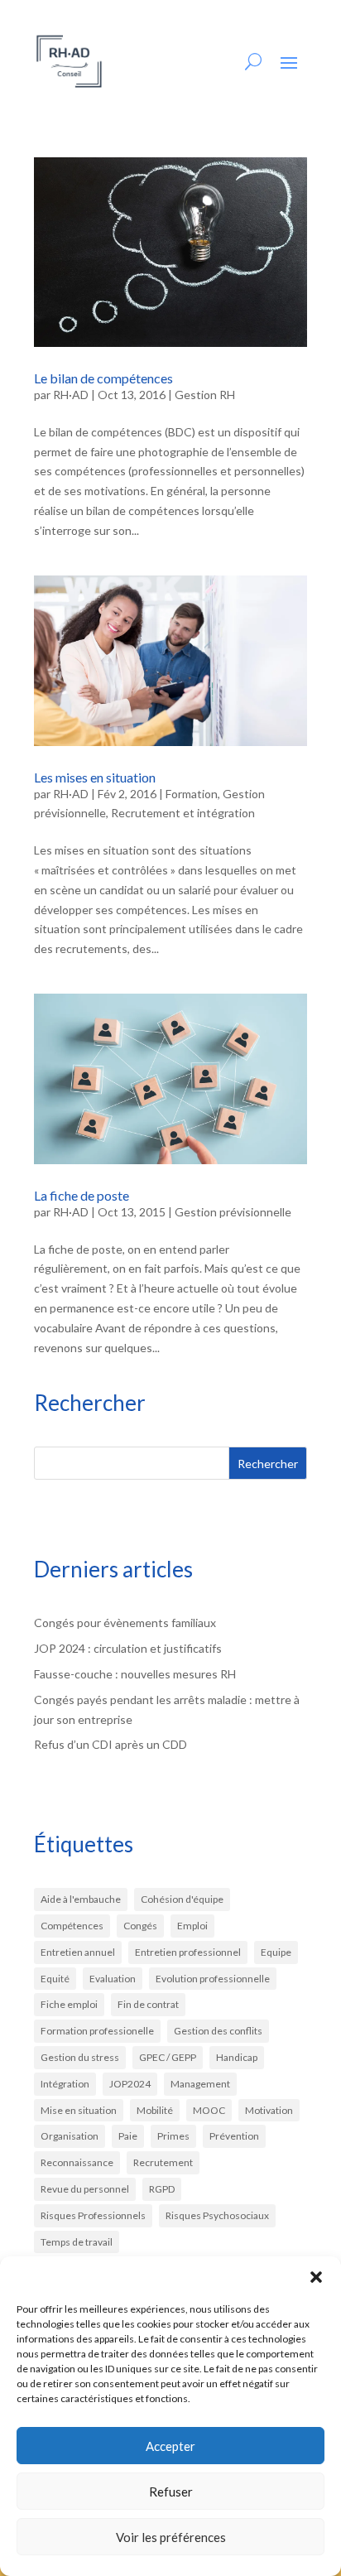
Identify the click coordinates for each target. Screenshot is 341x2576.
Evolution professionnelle (213, 1979)
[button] (316, 2277)
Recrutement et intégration (183, 813)
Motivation (269, 2110)
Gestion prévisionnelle (233, 1212)
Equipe (276, 1952)
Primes (173, 2136)
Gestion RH (205, 395)
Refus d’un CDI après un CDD (110, 1744)
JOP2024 (130, 2084)
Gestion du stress (80, 2057)
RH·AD (71, 395)
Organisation (70, 2136)
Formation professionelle (97, 2031)
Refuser (171, 2492)
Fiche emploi (69, 2004)
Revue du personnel (85, 2189)
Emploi (192, 1926)
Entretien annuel (78, 1952)
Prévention (234, 2136)
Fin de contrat (148, 2004)
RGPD (162, 2189)
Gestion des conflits (218, 2031)
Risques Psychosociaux (217, 2215)
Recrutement (163, 2162)
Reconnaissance (77, 2162)
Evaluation (113, 1979)
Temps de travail (77, 2242)
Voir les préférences (171, 2537)
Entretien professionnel (188, 1952)
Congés (140, 1926)
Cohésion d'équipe (182, 1899)
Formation (192, 794)
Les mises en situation (95, 777)
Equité (55, 1979)
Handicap (237, 2057)
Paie (128, 2136)
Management (200, 2084)
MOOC (209, 2110)
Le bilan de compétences (103, 378)
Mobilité (155, 2110)
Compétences (72, 1926)
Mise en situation (79, 2110)
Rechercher (268, 1464)
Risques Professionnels (93, 2215)
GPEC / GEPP (168, 2057)
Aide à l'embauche (81, 1899)
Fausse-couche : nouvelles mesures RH (135, 1674)
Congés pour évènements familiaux (125, 1623)
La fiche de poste (82, 1195)
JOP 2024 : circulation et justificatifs (128, 1648)
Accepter (170, 2446)
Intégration (65, 2084)
